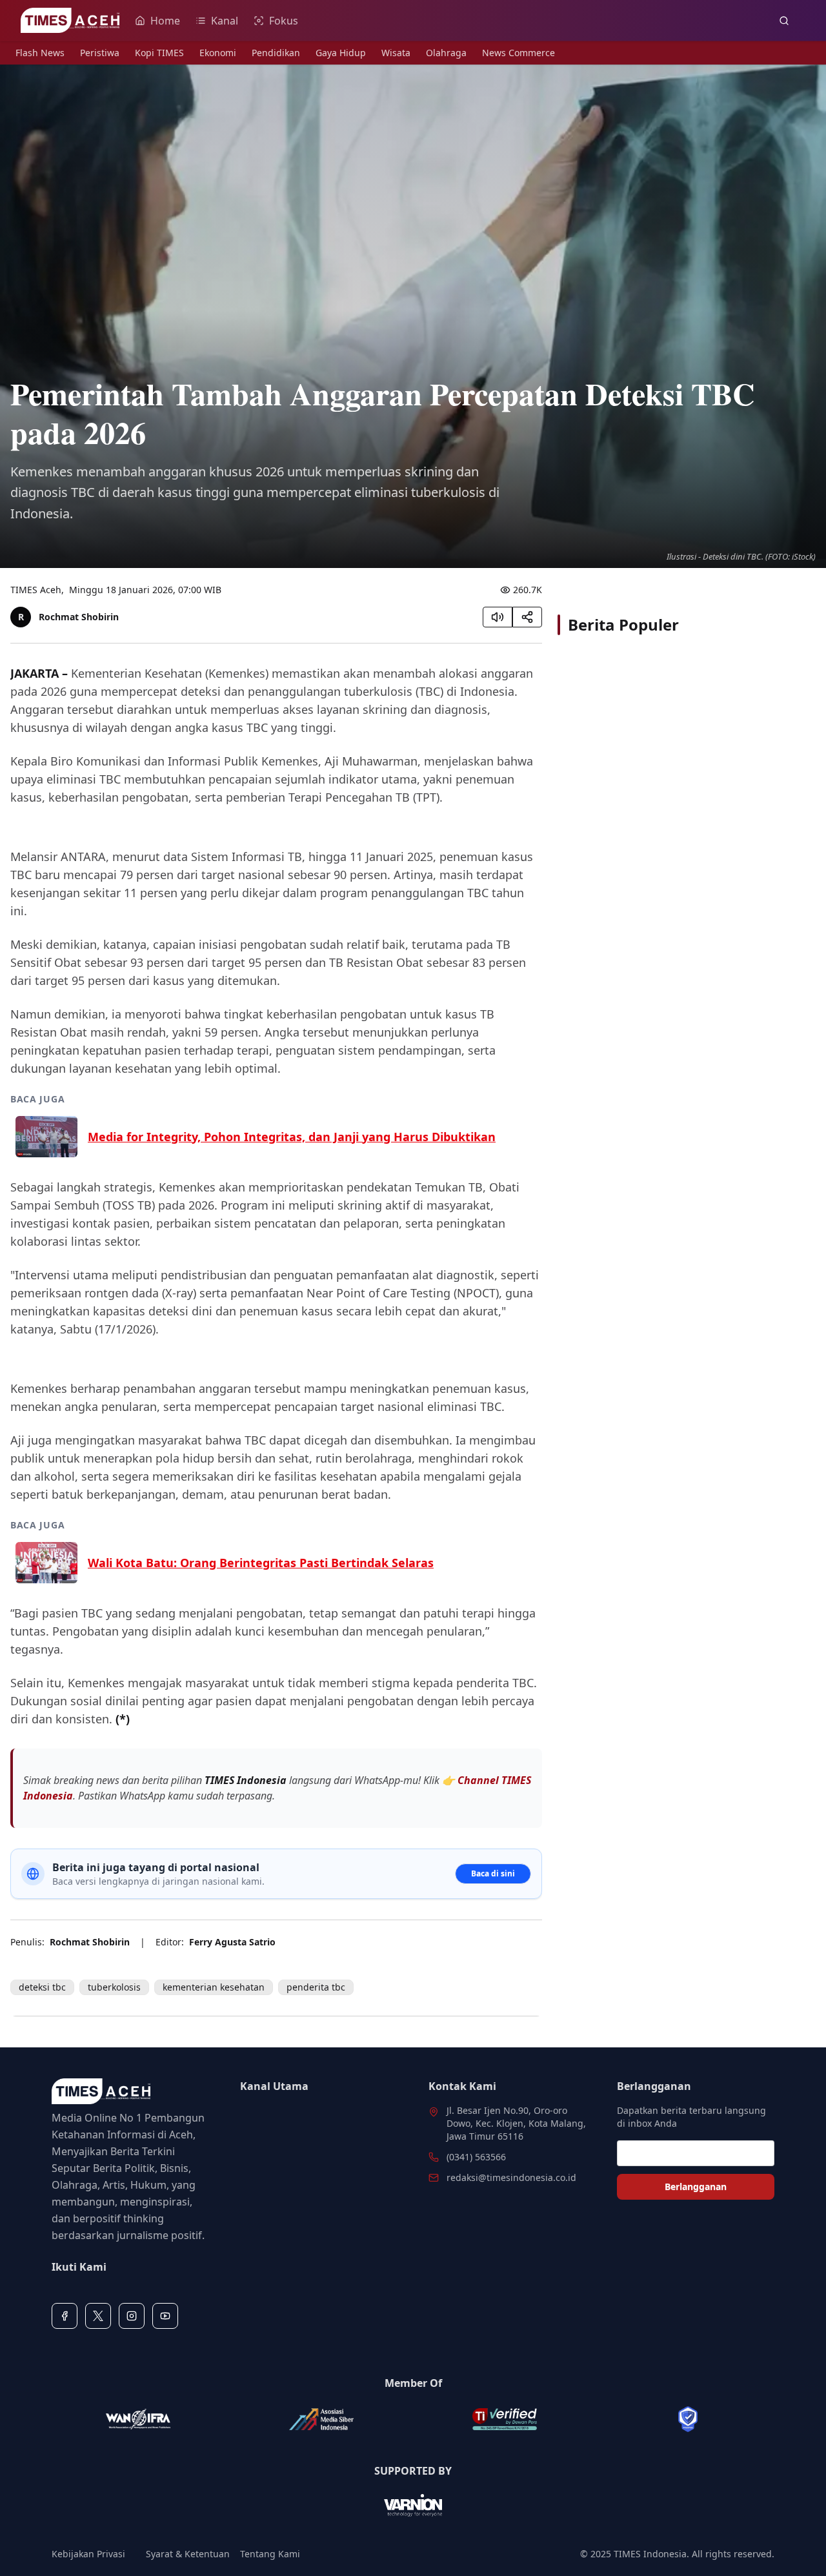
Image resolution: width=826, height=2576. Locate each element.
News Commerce (519, 53)
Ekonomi (218, 53)
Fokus (284, 21)
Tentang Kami (270, 2554)
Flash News (40, 53)
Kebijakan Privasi (88, 2554)
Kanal (225, 21)
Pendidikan (276, 53)
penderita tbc (316, 1987)
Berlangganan (696, 2186)
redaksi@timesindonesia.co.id (511, 2177)
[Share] (527, 617)
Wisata (396, 53)
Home (165, 21)
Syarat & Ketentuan (188, 2554)
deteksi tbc (42, 1987)
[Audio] (498, 617)
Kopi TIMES (159, 53)
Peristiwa (100, 53)
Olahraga (446, 53)
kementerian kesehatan (214, 1987)
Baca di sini (493, 1873)
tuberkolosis (114, 1987)
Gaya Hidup (341, 53)
